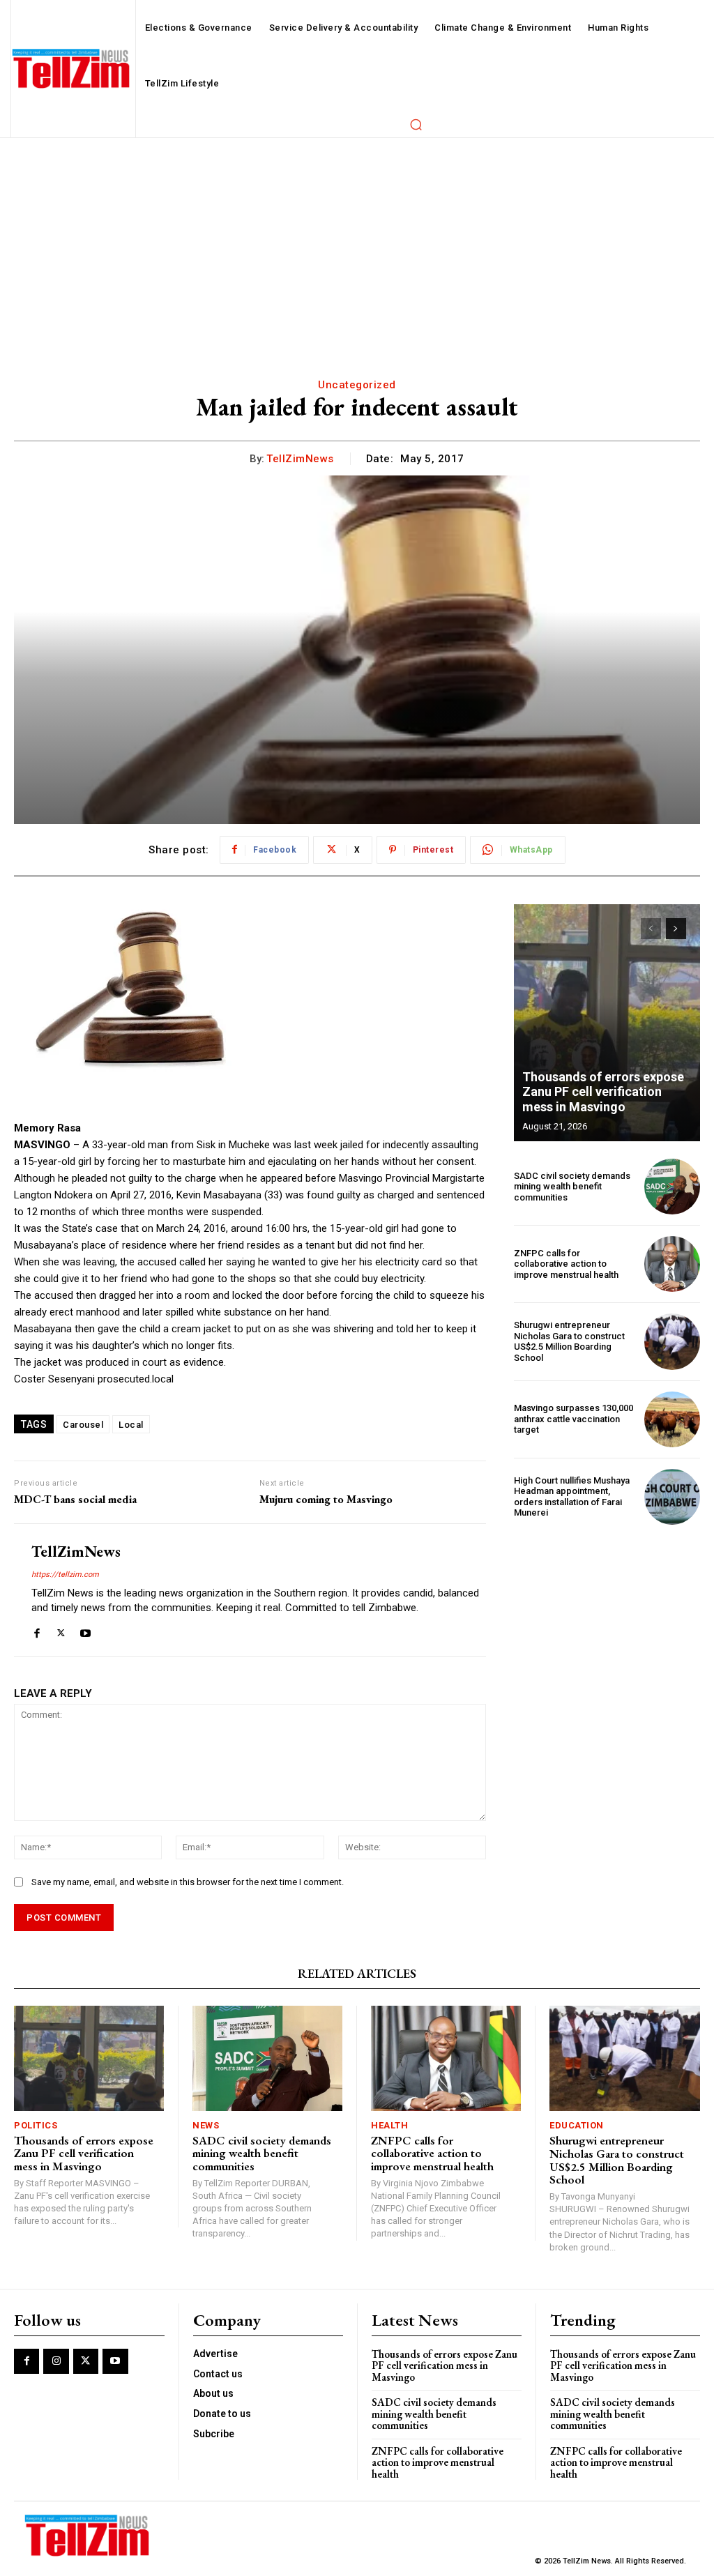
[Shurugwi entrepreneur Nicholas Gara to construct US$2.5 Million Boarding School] (672, 1341)
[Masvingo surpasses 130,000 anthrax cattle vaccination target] (672, 1419)
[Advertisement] (357, 243)
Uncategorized (357, 385)
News (206, 2125)
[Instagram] (56, 2361)
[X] (61, 1630)
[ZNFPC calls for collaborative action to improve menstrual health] (672, 1264)
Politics (36, 2125)
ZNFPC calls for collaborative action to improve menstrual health (566, 1264)
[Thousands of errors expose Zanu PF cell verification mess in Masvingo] (607, 1023)
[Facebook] (37, 1630)
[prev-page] (651, 929)
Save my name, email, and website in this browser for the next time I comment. (188, 1882)
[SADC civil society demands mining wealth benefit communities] (672, 1187)
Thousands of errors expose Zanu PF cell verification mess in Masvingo (603, 1092)
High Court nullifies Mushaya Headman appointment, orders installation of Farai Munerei (572, 1497)
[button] (416, 124)
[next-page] (676, 929)
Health (389, 2125)
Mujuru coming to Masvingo (326, 1499)
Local (131, 1425)
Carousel (83, 1425)
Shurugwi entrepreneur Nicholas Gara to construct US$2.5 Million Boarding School (569, 1341)
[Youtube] (85, 1630)
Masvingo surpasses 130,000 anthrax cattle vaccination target (574, 1419)
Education (577, 2125)
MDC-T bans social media (75, 1499)
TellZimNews (300, 459)
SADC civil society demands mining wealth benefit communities (572, 1187)
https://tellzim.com (65, 1575)
